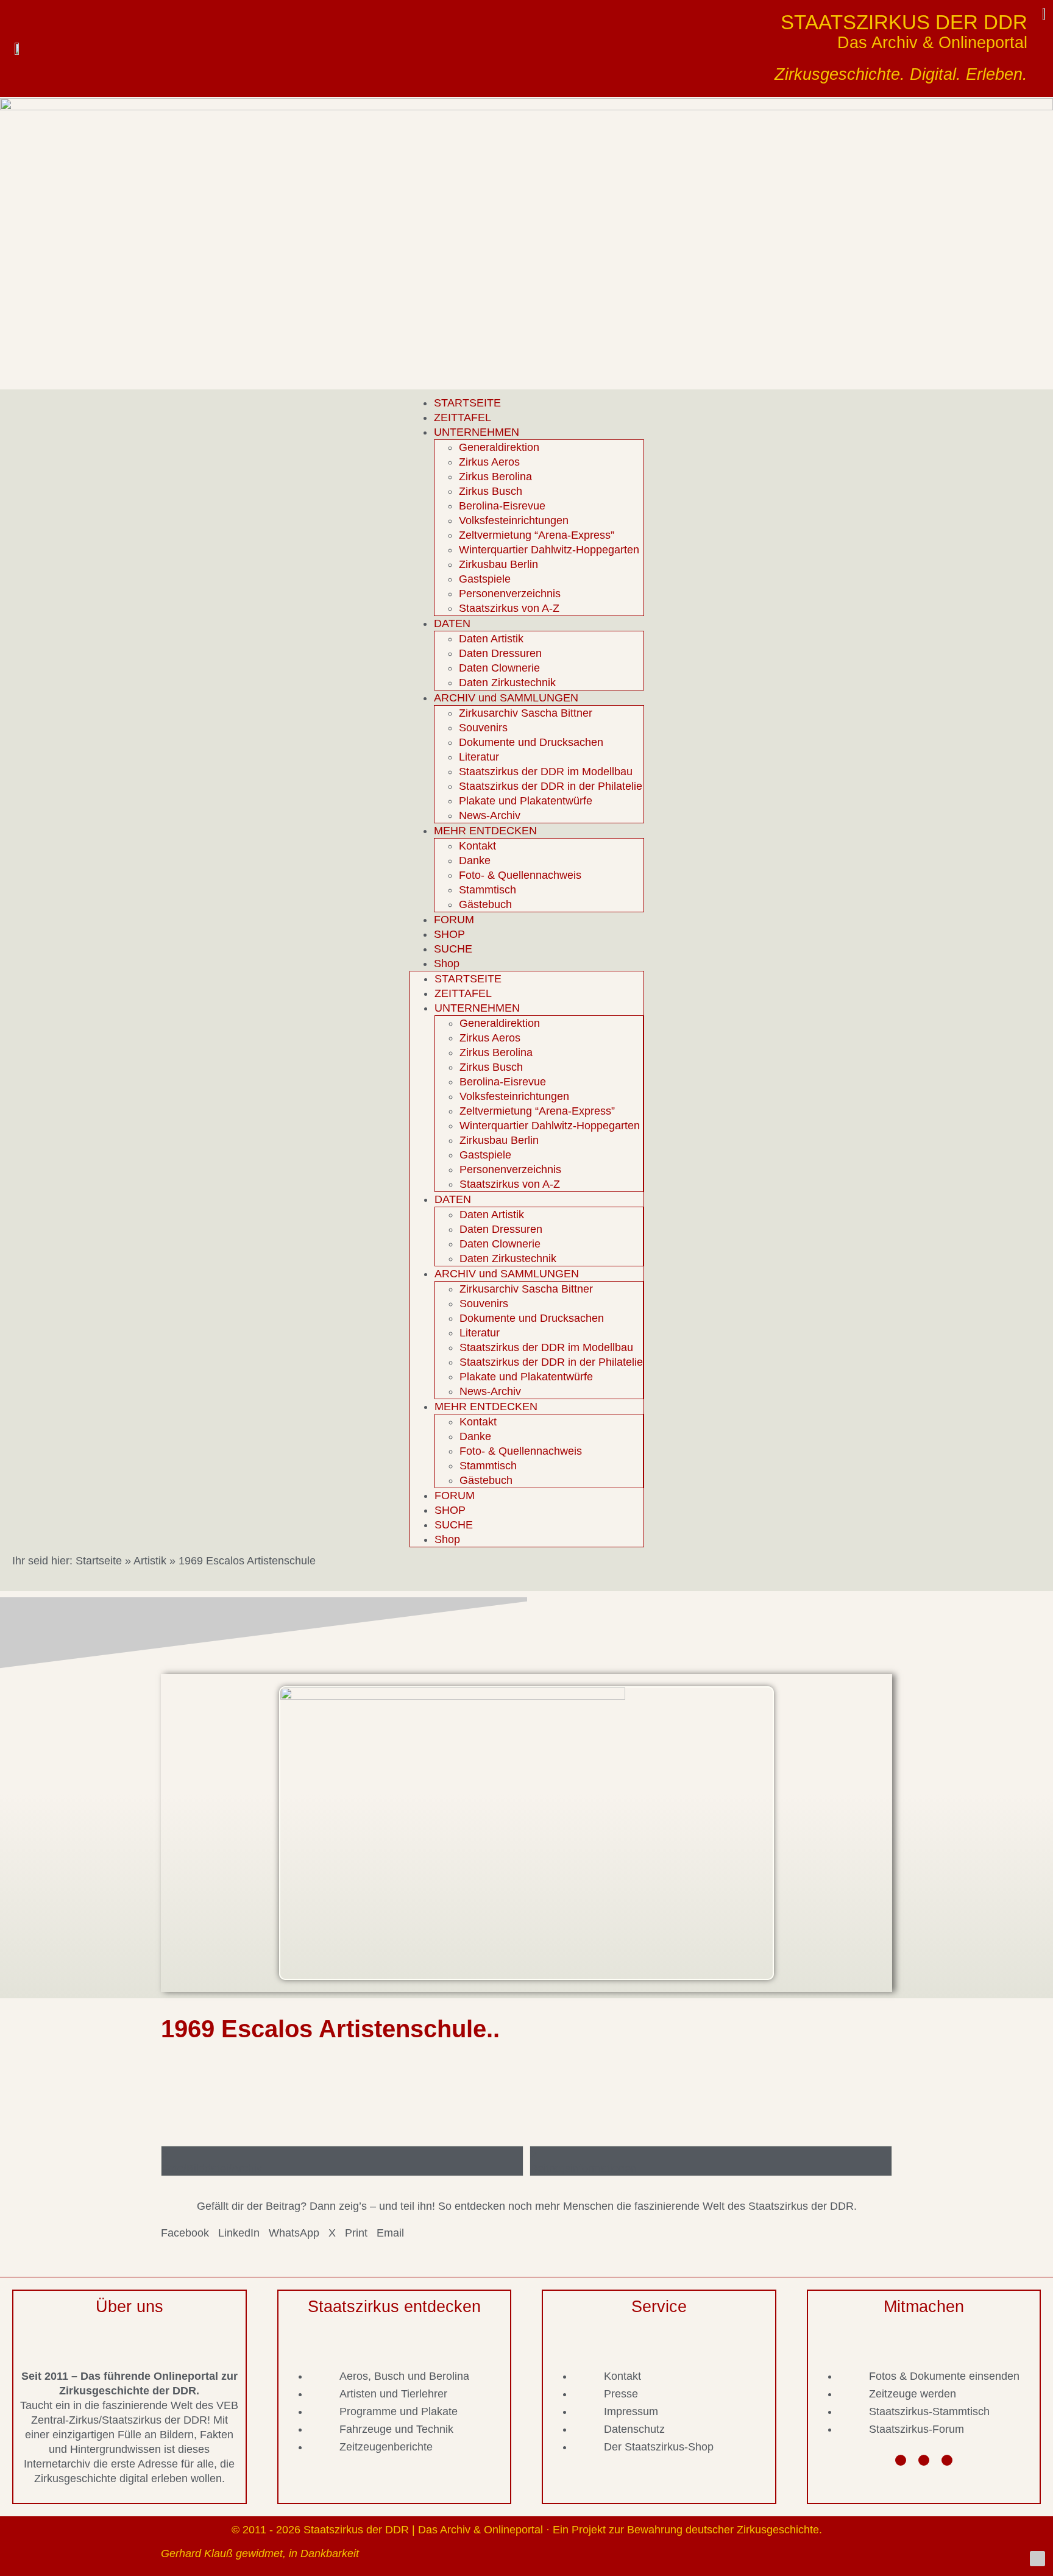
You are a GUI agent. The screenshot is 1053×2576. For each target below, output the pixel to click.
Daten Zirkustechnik (507, 683)
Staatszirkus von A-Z (509, 608)
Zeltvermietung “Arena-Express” (537, 535)
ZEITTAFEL (463, 417)
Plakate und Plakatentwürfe (526, 801)
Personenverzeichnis (510, 594)
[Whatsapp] (947, 2460)
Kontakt (477, 846)
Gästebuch (485, 904)
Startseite (99, 1561)
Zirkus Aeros (489, 462)
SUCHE (453, 949)
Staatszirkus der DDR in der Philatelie (551, 786)
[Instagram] (924, 2460)
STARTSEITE (467, 403)
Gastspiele (485, 579)
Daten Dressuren (500, 653)
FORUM (454, 920)
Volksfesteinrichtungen (514, 520)
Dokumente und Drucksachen (531, 742)
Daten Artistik (491, 639)
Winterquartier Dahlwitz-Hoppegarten (549, 550)
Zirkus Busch (491, 491)
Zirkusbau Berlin (498, 564)
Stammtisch (487, 890)
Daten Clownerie (499, 668)
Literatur (479, 757)
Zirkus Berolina (495, 477)
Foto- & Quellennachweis (520, 875)
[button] (185, 2233)
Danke (475, 860)
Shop (447, 963)
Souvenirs (483, 728)
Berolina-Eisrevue (502, 506)
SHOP (449, 934)
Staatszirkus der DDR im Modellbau (546, 772)
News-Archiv (490, 815)
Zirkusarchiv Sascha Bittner (526, 713)
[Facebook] (901, 2460)
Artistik (150, 1561)
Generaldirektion (499, 447)
